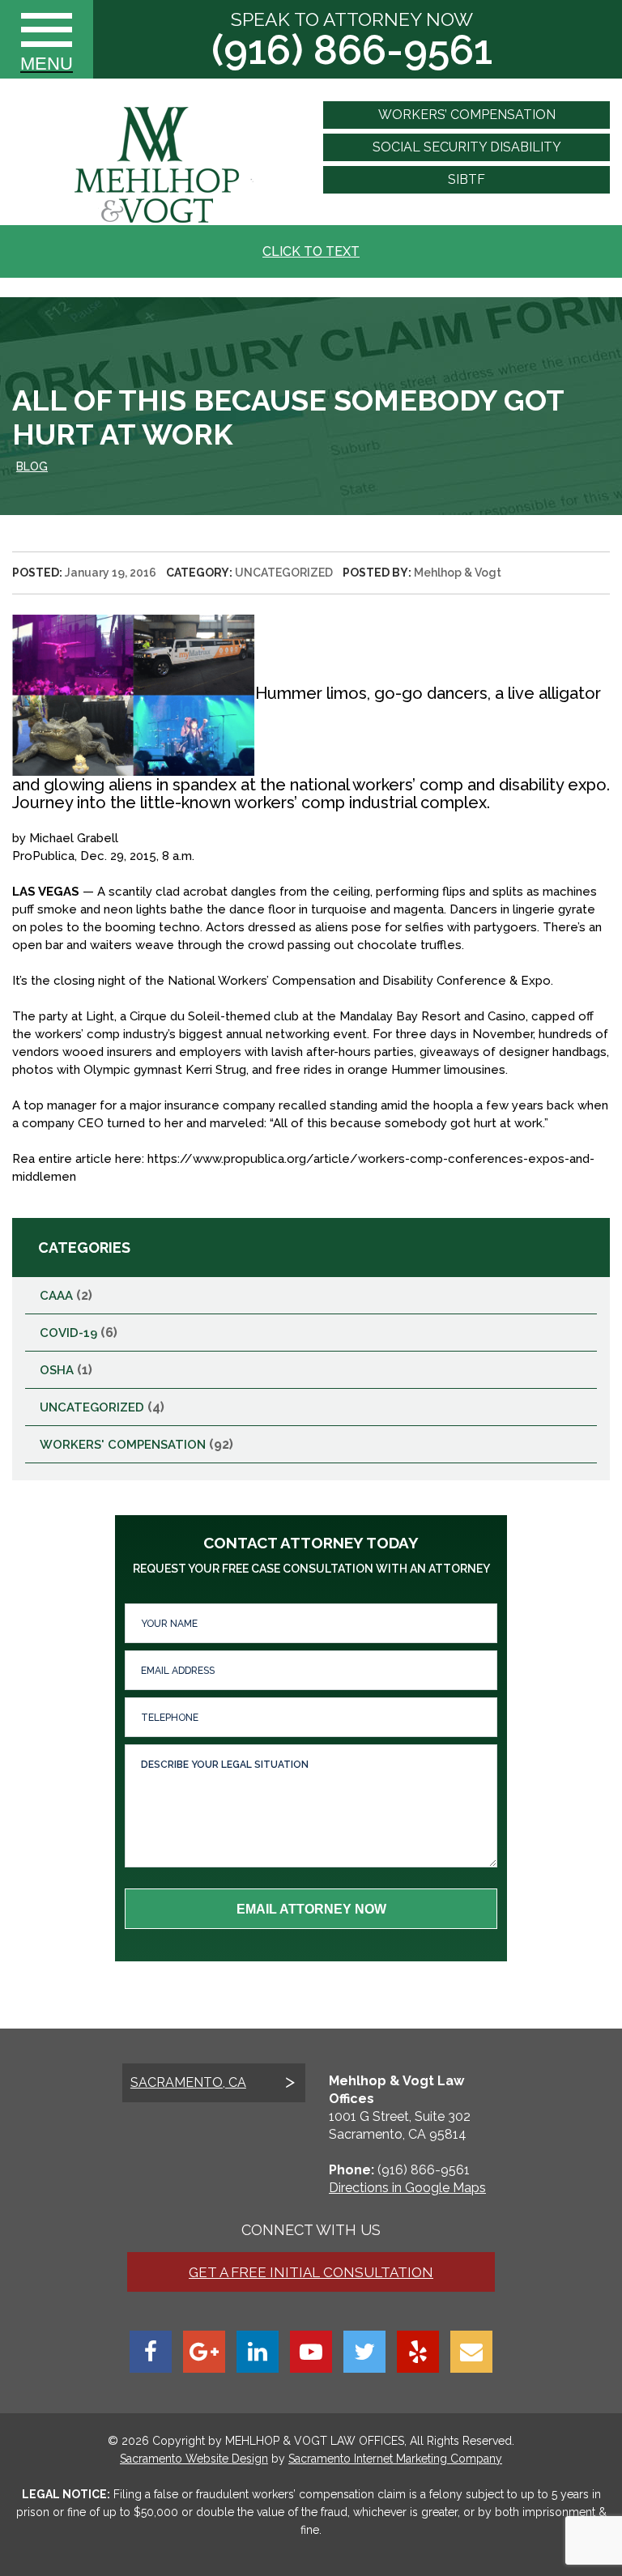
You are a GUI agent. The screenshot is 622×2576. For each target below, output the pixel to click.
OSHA (57, 1370)
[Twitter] (364, 2352)
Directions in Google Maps (407, 2188)
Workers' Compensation (123, 1445)
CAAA (56, 1296)
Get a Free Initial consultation (311, 2272)
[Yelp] (418, 2352)
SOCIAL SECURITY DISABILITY (467, 147)
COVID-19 (68, 1333)
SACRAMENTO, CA (188, 2082)
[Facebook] (151, 2352)
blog (32, 466)
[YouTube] (311, 2352)
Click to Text (311, 251)
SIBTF (466, 179)
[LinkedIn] (258, 2352)
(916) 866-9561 (352, 50)
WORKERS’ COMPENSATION (467, 115)
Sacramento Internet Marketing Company (395, 2459)
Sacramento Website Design (194, 2459)
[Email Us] (471, 2352)
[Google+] (204, 2352)
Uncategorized (284, 573)
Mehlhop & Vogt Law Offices (313, 2441)
